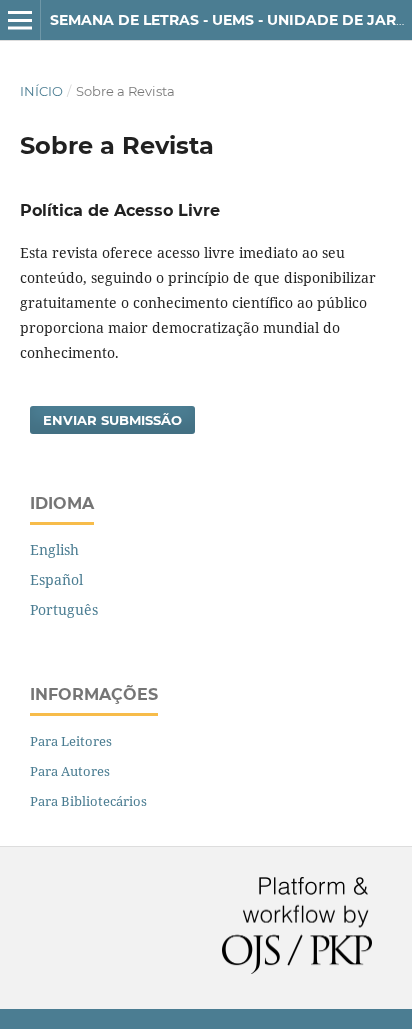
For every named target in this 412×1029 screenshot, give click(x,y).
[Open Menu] (20, 20)
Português (64, 609)
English (54, 549)
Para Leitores (71, 741)
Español (56, 579)
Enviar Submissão (112, 420)
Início (41, 91)
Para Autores (70, 771)
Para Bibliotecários (88, 801)
